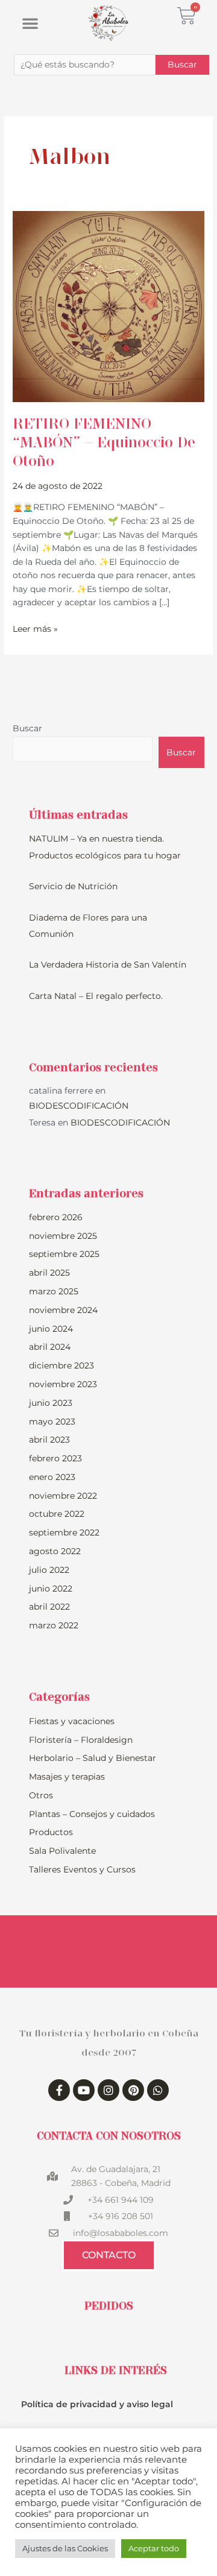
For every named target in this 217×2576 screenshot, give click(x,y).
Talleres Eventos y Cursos (82, 1869)
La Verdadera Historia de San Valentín (108, 965)
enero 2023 (52, 1477)
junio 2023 (51, 1403)
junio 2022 (51, 1589)
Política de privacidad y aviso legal (97, 2404)
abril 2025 (49, 1273)
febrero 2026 (56, 1217)
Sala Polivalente (62, 1851)
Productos (51, 1832)
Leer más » (35, 628)
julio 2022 (49, 1570)
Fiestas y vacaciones (72, 1721)
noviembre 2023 (63, 1384)
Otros (41, 1795)
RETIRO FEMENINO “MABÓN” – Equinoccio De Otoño (104, 442)
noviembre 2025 (63, 1236)
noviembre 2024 (63, 1310)
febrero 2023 (55, 1458)
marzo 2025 (54, 1291)
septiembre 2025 (64, 1254)
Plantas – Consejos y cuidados (92, 1814)
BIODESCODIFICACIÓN (79, 1106)
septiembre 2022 (64, 1532)
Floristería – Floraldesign (81, 1740)
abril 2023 (49, 1440)
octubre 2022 (57, 1514)
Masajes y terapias (67, 1777)
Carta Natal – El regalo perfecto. (96, 996)
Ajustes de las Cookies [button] (65, 2548)
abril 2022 (49, 1607)
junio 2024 (51, 1329)
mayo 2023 (52, 1422)
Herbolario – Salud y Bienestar (93, 1758)
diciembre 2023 (61, 1365)
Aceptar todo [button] (154, 2548)
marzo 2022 (54, 1625)
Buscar (27, 728)
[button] (30, 23)
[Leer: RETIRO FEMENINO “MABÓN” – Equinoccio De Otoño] (108, 306)
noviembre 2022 (63, 1496)
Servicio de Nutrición (73, 886)
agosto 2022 (55, 1551)
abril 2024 (50, 1347)
